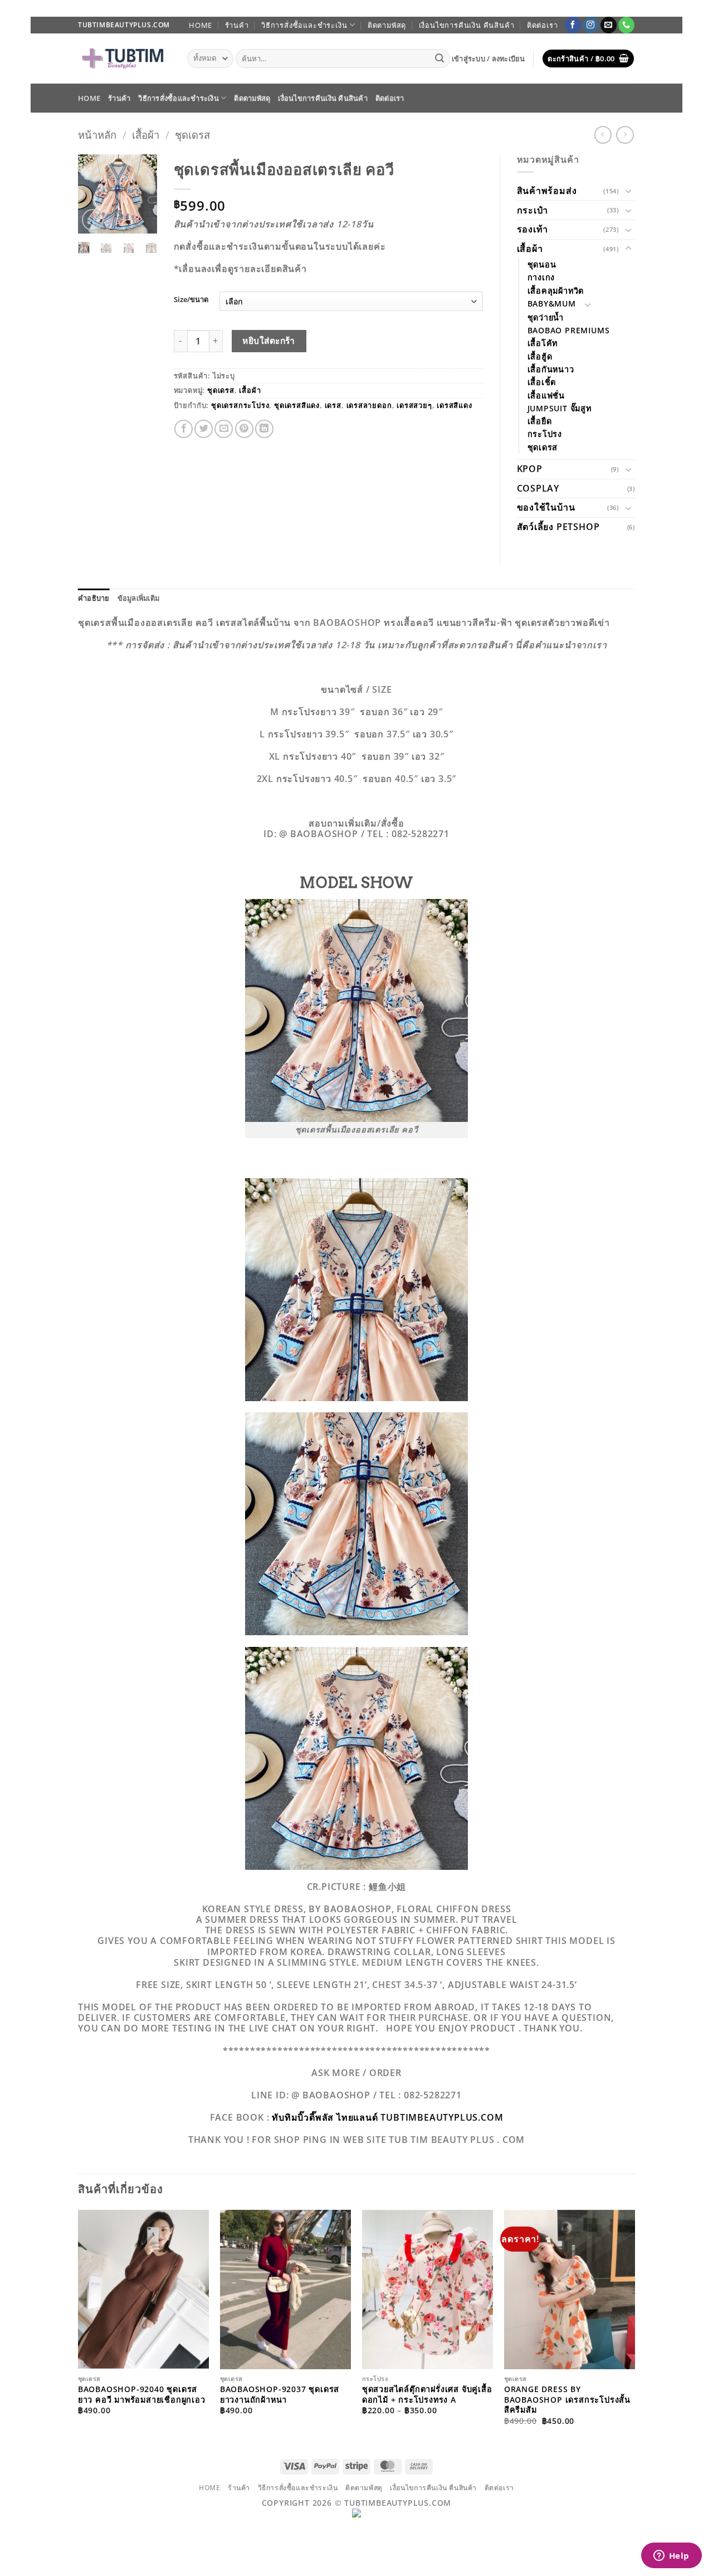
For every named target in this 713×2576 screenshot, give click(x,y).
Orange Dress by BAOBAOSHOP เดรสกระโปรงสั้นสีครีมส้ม (567, 2400)
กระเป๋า (533, 210)
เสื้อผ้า (146, 135)
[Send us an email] (609, 25)
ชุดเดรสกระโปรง (240, 405)
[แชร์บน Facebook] (184, 429)
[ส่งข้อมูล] (440, 59)
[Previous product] (625, 135)
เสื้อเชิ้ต (542, 382)
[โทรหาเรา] (626, 25)
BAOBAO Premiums (569, 330)
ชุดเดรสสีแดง (297, 405)
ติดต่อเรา (543, 25)
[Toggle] (628, 191)
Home (201, 25)
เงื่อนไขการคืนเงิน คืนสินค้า (467, 25)
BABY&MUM (552, 303)
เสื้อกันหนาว (551, 369)
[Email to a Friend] (224, 429)
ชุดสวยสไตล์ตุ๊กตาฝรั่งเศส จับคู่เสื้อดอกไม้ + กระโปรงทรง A (427, 2395)
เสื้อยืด (540, 421)
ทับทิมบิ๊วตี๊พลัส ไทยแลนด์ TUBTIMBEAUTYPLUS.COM (387, 2117)
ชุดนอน (542, 264)
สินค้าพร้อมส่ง (547, 191)
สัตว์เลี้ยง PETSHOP (558, 527)
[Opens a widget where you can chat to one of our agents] (671, 2556)
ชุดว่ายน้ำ (546, 317)
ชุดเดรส (192, 135)
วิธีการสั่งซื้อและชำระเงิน (304, 25)
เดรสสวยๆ (414, 405)
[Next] (141, 197)
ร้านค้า (237, 25)
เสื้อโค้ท (543, 343)
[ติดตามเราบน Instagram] (591, 25)
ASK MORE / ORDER (356, 2073)
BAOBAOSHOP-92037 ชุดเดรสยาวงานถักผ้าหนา (280, 2395)
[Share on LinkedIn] (264, 429)
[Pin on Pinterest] (244, 429)
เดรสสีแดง (454, 405)
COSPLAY (538, 488)
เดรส (333, 405)
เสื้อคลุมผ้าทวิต (556, 291)
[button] (489, 59)
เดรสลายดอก (369, 405)
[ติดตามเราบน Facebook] (573, 25)
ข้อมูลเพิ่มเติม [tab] (139, 598)
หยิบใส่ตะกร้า (269, 341)
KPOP (530, 469)
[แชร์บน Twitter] (204, 429)
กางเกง (541, 277)
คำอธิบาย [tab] (94, 598)
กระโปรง (545, 434)
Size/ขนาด (191, 300)
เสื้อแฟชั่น (546, 395)
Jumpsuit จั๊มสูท (560, 408)
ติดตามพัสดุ (387, 25)
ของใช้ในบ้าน (546, 507)
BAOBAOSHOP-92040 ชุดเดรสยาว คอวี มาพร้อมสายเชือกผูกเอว (142, 2395)
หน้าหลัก (97, 135)
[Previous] (94, 197)
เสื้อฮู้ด (540, 356)
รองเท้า (533, 229)
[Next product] (603, 135)
